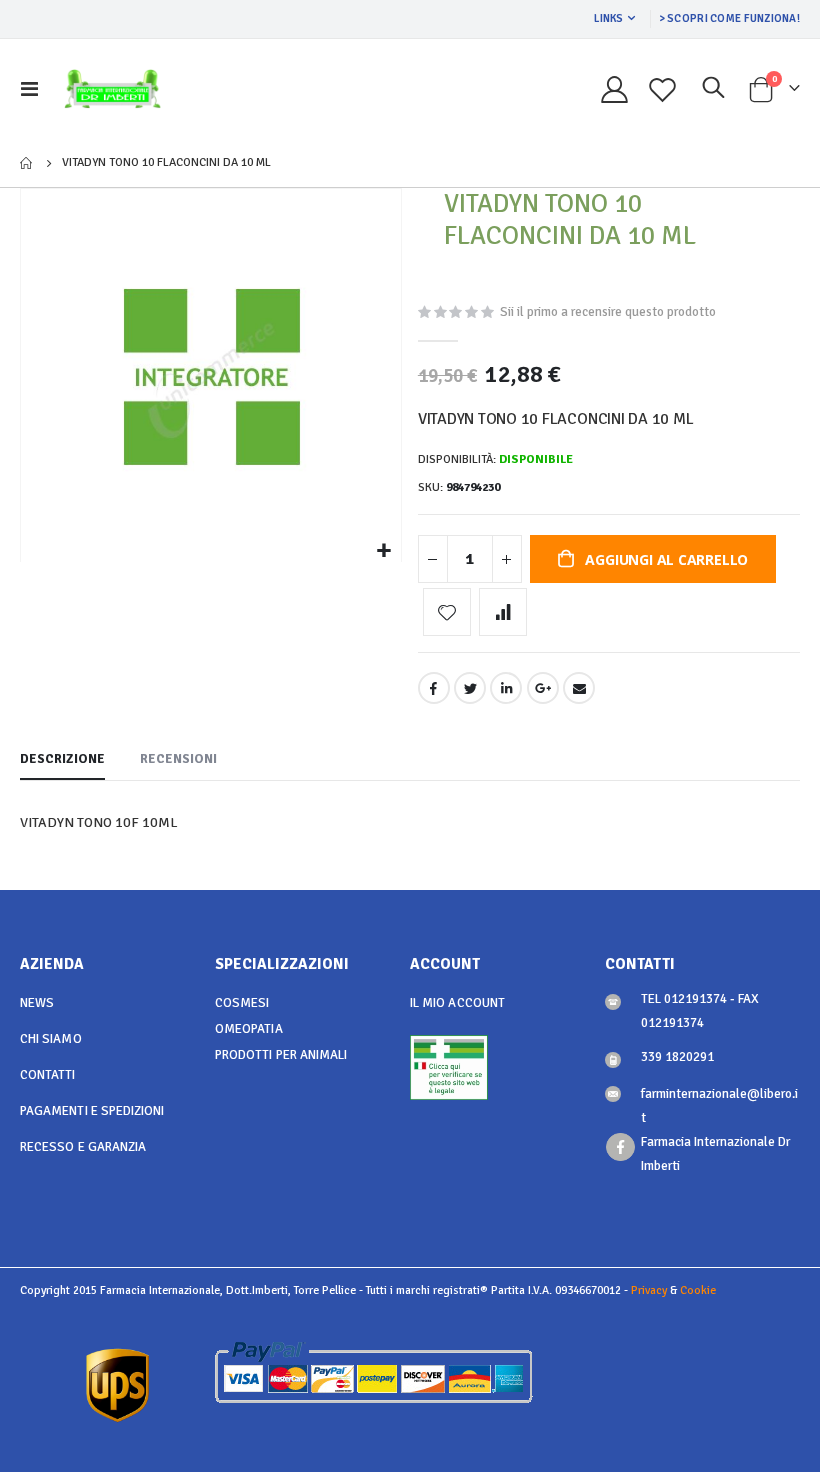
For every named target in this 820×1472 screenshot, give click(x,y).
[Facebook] (620, 1147)
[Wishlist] (663, 89)
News (37, 1003)
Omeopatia (249, 1029)
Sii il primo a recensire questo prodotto (608, 312)
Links (608, 18)
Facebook (434, 688)
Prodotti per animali (281, 1055)
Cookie (698, 1290)
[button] (383, 551)
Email (579, 688)
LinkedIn (506, 688)
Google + (543, 688)
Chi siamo (51, 1039)
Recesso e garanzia (83, 1147)
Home (27, 163)
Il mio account (457, 1003)
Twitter (470, 688)
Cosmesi (242, 1003)
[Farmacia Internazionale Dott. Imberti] (112, 89)
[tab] (62, 760)
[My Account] (614, 89)
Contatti (48, 1075)
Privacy (649, 1290)
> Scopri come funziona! (729, 18)
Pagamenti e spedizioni (92, 1111)
